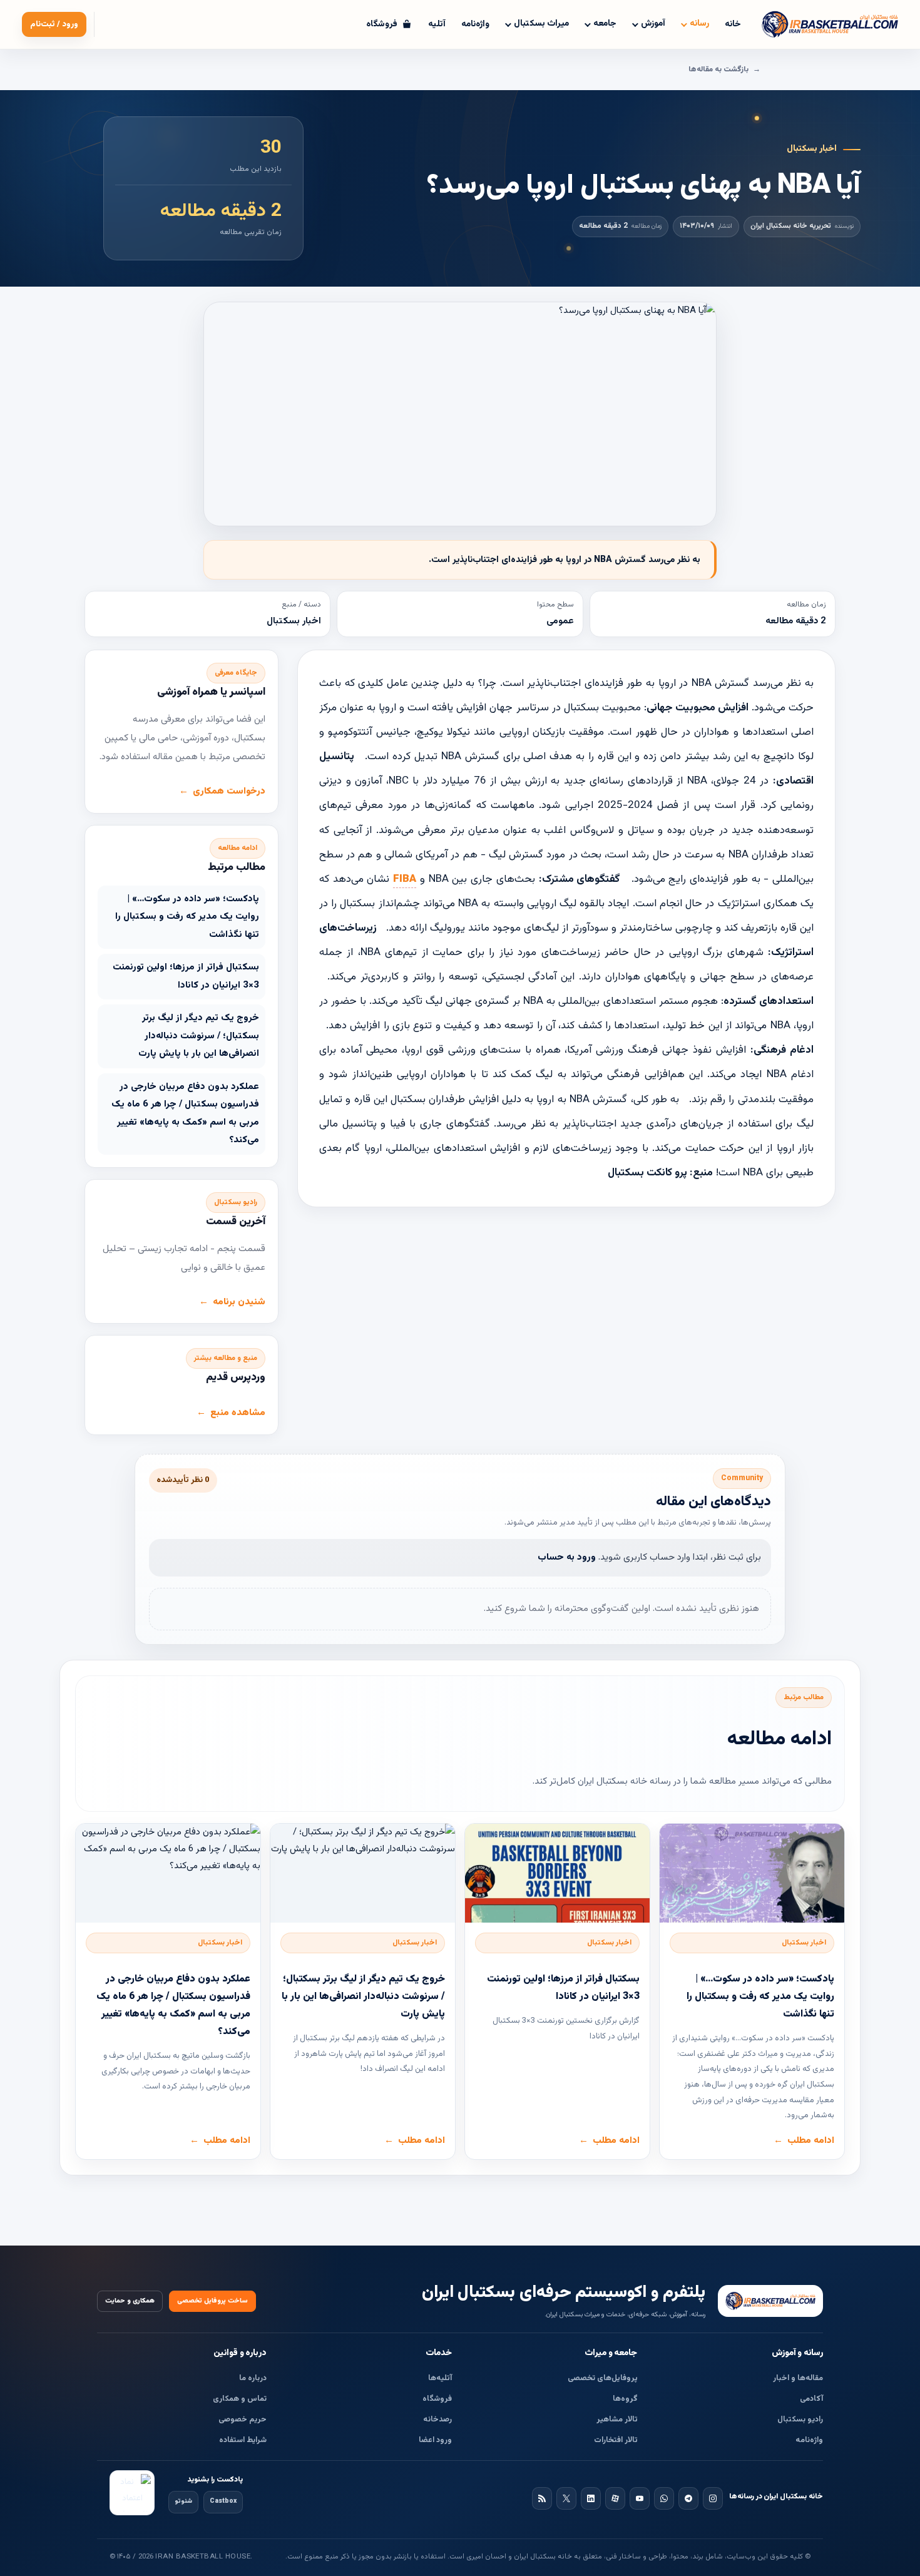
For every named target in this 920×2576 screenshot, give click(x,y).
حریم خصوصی (243, 2420)
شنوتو (183, 2501)
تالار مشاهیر (617, 2420)
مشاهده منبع (238, 1413)
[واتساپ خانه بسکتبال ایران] (664, 2498)
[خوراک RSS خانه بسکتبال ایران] (542, 2498)
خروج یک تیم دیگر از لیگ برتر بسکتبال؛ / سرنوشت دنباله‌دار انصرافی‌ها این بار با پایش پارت (199, 1036)
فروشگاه (437, 2399)
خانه (733, 24)
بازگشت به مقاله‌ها (718, 69)
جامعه (605, 24)
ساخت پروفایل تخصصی (212, 2301)
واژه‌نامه (475, 24)
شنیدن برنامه (239, 1302)
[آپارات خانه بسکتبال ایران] (615, 2498)
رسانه (699, 24)
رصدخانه (437, 2420)
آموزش (653, 24)
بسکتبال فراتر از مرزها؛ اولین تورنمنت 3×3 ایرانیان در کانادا (186, 976)
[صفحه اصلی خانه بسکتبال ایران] (770, 2301)
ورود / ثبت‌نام (54, 24)
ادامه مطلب (811, 2141)
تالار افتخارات (616, 2440)
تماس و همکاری (240, 2399)
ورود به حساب (567, 1557)
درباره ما (253, 2378)
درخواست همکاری (229, 791)
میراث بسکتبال (541, 24)
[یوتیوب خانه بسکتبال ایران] (640, 2498)
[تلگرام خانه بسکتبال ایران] (688, 2498)
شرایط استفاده (243, 2440)
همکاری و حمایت (130, 2301)
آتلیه (437, 24)
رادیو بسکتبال (800, 2420)
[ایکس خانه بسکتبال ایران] (566, 2498)
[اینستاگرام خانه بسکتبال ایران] (713, 2498)
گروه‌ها (625, 2399)
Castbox (223, 2501)
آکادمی (811, 2399)
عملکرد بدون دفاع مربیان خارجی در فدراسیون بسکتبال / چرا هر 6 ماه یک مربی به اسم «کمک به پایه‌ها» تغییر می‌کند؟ (185, 1114)
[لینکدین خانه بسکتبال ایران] (591, 2498)
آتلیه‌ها (440, 2378)
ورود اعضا (435, 2440)
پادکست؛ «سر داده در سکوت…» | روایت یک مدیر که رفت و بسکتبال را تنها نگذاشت (187, 917)
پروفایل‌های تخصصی (603, 2378)
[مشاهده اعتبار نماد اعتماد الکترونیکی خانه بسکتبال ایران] (132, 2493)
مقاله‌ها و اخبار (798, 2378)
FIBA (405, 879)
